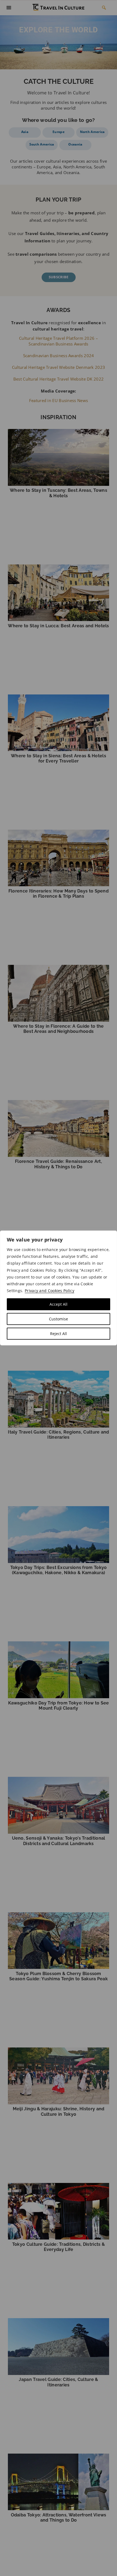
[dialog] (59, 1288)
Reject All (59, 1334)
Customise (59, 1319)
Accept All (59, 1304)
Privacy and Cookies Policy (50, 1291)
